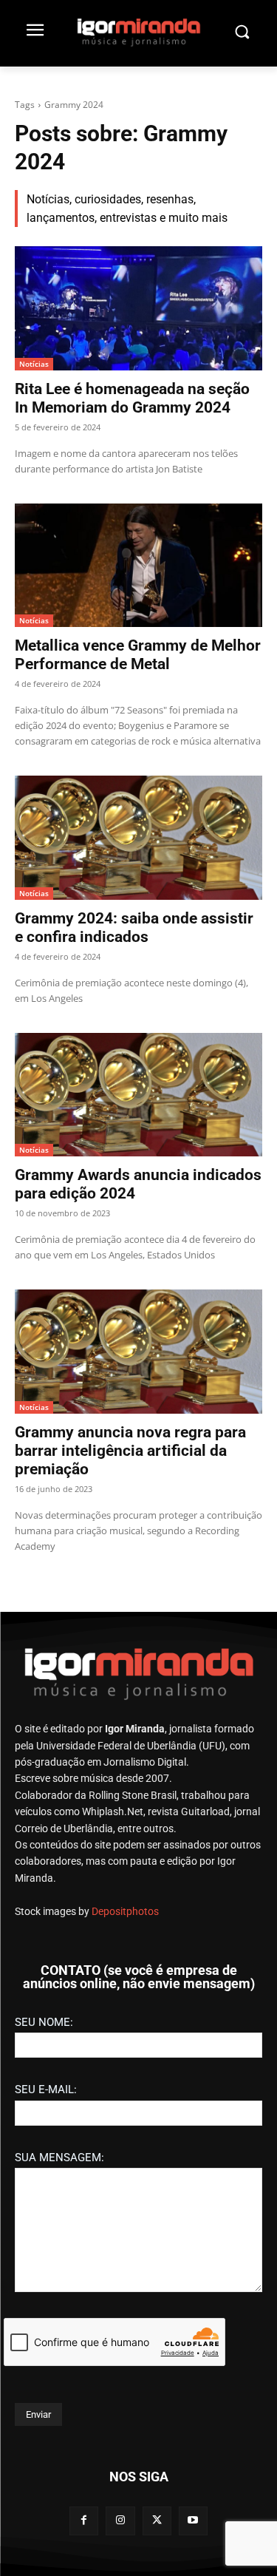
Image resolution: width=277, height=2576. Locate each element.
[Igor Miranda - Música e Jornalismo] (138, 32)
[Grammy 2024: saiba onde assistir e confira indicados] (138, 838)
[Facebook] (84, 2521)
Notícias (34, 364)
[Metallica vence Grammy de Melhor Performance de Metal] (138, 566)
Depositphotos (125, 1911)
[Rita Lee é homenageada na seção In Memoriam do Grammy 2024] (138, 308)
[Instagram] (120, 2521)
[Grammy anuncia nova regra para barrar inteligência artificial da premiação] (138, 1352)
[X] (157, 2521)
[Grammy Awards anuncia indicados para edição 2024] (138, 1095)
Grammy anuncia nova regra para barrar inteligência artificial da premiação (130, 1451)
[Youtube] (193, 2521)
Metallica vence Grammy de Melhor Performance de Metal (138, 655)
